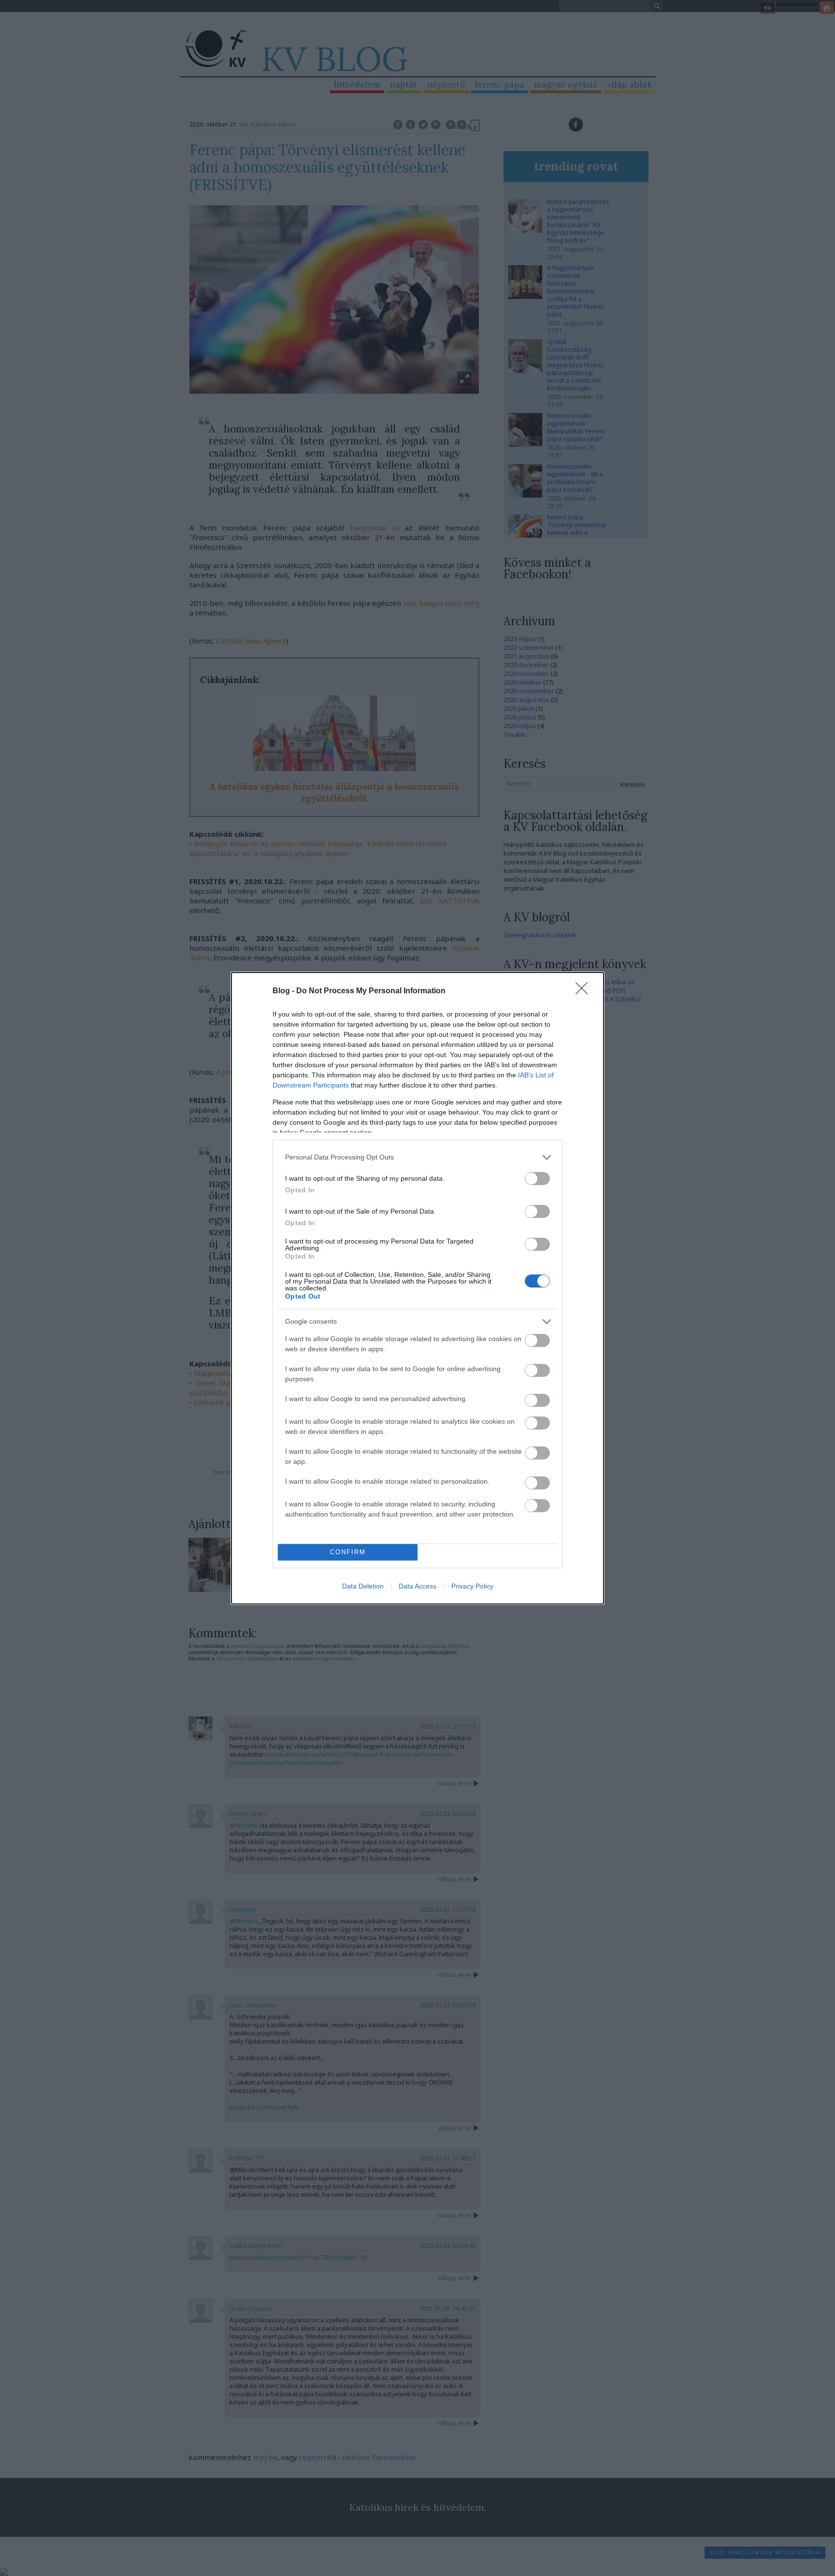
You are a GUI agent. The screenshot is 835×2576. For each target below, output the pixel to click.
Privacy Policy (472, 1586)
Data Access (417, 1586)
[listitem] (417, 1157)
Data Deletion (363, 1586)
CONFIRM (348, 1552)
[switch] (537, 1179)
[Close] (585, 991)
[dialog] (417, 1288)
